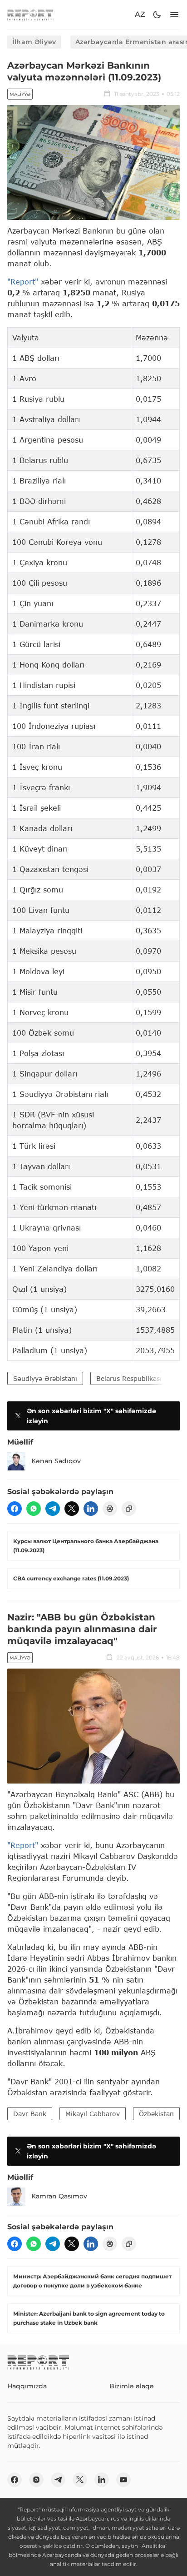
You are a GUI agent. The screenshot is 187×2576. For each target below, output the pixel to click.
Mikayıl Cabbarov (93, 2114)
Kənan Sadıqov (56, 1461)
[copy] (129, 1509)
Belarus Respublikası (129, 1378)
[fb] (15, 1509)
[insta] (36, 2480)
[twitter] (72, 1509)
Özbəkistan (156, 2114)
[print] (110, 1509)
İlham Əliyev (34, 42)
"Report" (23, 282)
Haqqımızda (27, 2386)
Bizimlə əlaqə (132, 2386)
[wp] (34, 1509)
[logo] (30, 15)
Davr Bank (30, 2114)
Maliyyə (20, 94)
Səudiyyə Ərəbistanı (45, 1378)
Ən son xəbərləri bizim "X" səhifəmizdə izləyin (91, 1416)
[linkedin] (91, 1509)
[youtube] (123, 2480)
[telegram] (53, 1509)
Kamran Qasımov (59, 2196)
